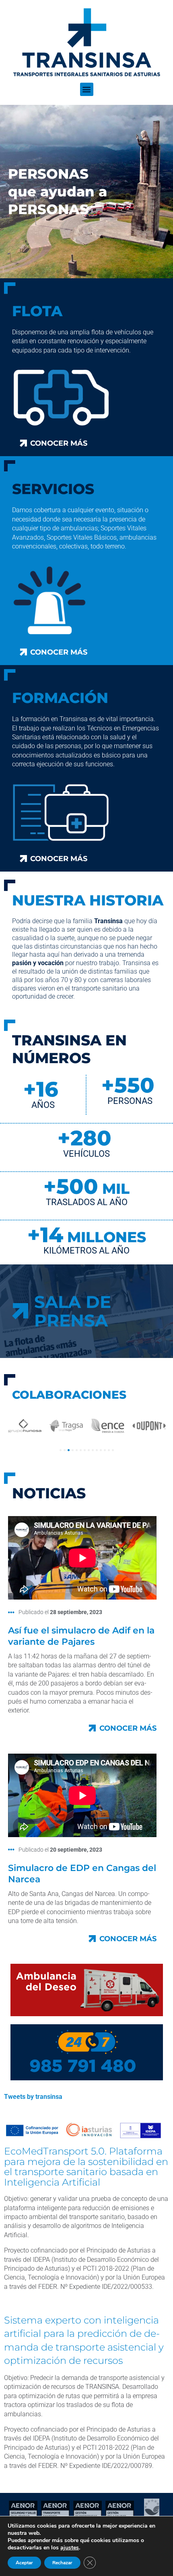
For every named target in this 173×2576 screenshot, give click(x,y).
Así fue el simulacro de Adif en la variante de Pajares (81, 1636)
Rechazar (62, 2563)
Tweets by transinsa (33, 2097)
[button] (87, 89)
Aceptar (24, 2563)
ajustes (70, 2548)
